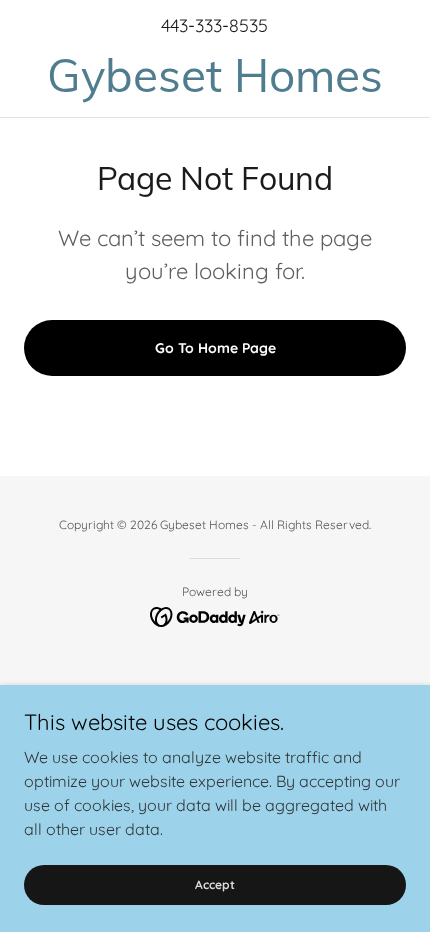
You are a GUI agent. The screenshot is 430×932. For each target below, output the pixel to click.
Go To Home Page (215, 348)
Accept (215, 884)
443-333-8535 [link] (214, 25)
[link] (215, 76)
